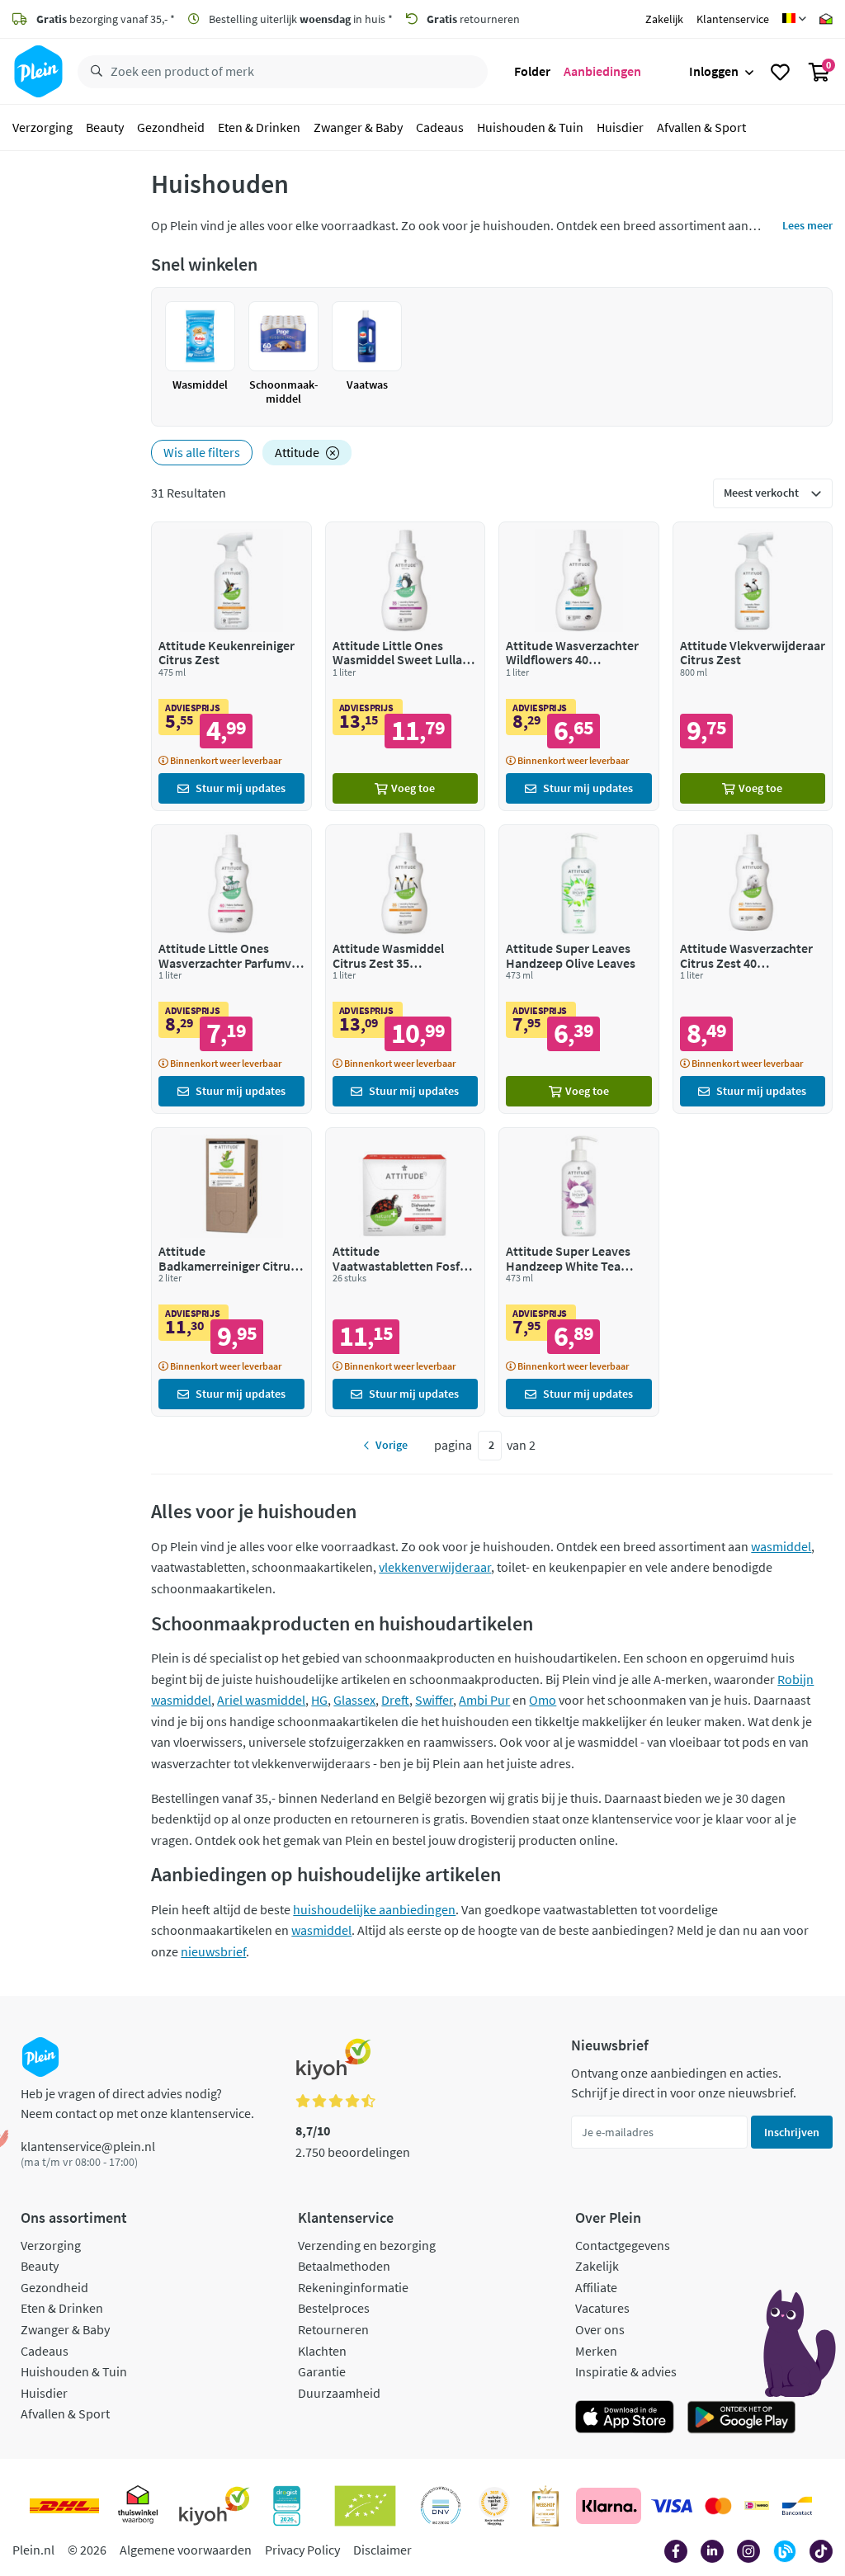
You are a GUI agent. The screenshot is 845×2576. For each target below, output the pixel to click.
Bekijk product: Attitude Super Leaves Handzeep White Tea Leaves (578, 1272)
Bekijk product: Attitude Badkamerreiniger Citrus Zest (231, 1272)
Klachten (322, 2351)
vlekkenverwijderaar (435, 1567)
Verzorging (42, 127)
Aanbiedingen (602, 71)
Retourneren (333, 2329)
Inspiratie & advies (626, 2371)
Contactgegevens (623, 2245)
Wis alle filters (202, 452)
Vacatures (602, 2308)
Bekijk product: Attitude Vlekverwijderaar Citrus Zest (753, 666)
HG (319, 1700)
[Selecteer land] (794, 19)
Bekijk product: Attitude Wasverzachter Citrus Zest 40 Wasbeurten (753, 969)
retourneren (473, 19)
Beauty (105, 127)
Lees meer (807, 225)
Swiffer (434, 1700)
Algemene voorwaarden (186, 2550)
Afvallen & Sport (701, 127)
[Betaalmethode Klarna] (609, 2506)
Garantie (322, 2371)
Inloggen (714, 71)
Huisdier (620, 127)
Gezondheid (171, 127)
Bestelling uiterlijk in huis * (300, 19)
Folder (532, 71)
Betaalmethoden (344, 2266)
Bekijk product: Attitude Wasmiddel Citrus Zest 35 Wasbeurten (405, 969)
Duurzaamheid (339, 2393)
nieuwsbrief (213, 1951)
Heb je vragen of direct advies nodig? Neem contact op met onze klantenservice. (137, 2103)
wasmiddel (781, 1546)
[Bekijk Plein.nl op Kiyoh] (215, 2506)
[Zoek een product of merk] (93, 72)
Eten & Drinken (259, 127)
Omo (543, 1700)
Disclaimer (382, 2550)
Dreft (395, 1700)
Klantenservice (733, 19)
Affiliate (596, 2287)
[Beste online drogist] (494, 2506)
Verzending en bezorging (367, 2245)
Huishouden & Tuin (530, 127)
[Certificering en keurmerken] (365, 2506)
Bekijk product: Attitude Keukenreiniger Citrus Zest (231, 666)
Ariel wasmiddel (261, 1700)
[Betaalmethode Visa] (672, 2506)
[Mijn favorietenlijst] (780, 72)
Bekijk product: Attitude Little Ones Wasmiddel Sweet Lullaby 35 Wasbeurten (405, 666)
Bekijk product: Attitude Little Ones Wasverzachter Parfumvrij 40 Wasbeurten (231, 969)
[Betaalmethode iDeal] (757, 2506)
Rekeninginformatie (353, 2287)
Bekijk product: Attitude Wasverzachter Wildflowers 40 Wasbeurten (578, 666)
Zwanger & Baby (358, 127)
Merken (596, 2351)
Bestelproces (334, 2308)
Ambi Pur (484, 1700)
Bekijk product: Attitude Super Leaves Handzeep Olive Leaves (578, 969)
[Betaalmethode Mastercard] (718, 2506)
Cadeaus (440, 127)
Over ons (600, 2329)
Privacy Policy (302, 2550)
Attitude (297, 452)
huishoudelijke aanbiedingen (374, 1909)
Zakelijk (664, 19)
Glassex (354, 1700)
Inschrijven (792, 2132)
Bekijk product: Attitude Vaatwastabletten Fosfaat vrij (405, 1272)
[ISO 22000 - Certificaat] (441, 2506)
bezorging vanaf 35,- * (106, 19)
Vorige (392, 1445)
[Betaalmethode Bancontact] (797, 2506)
